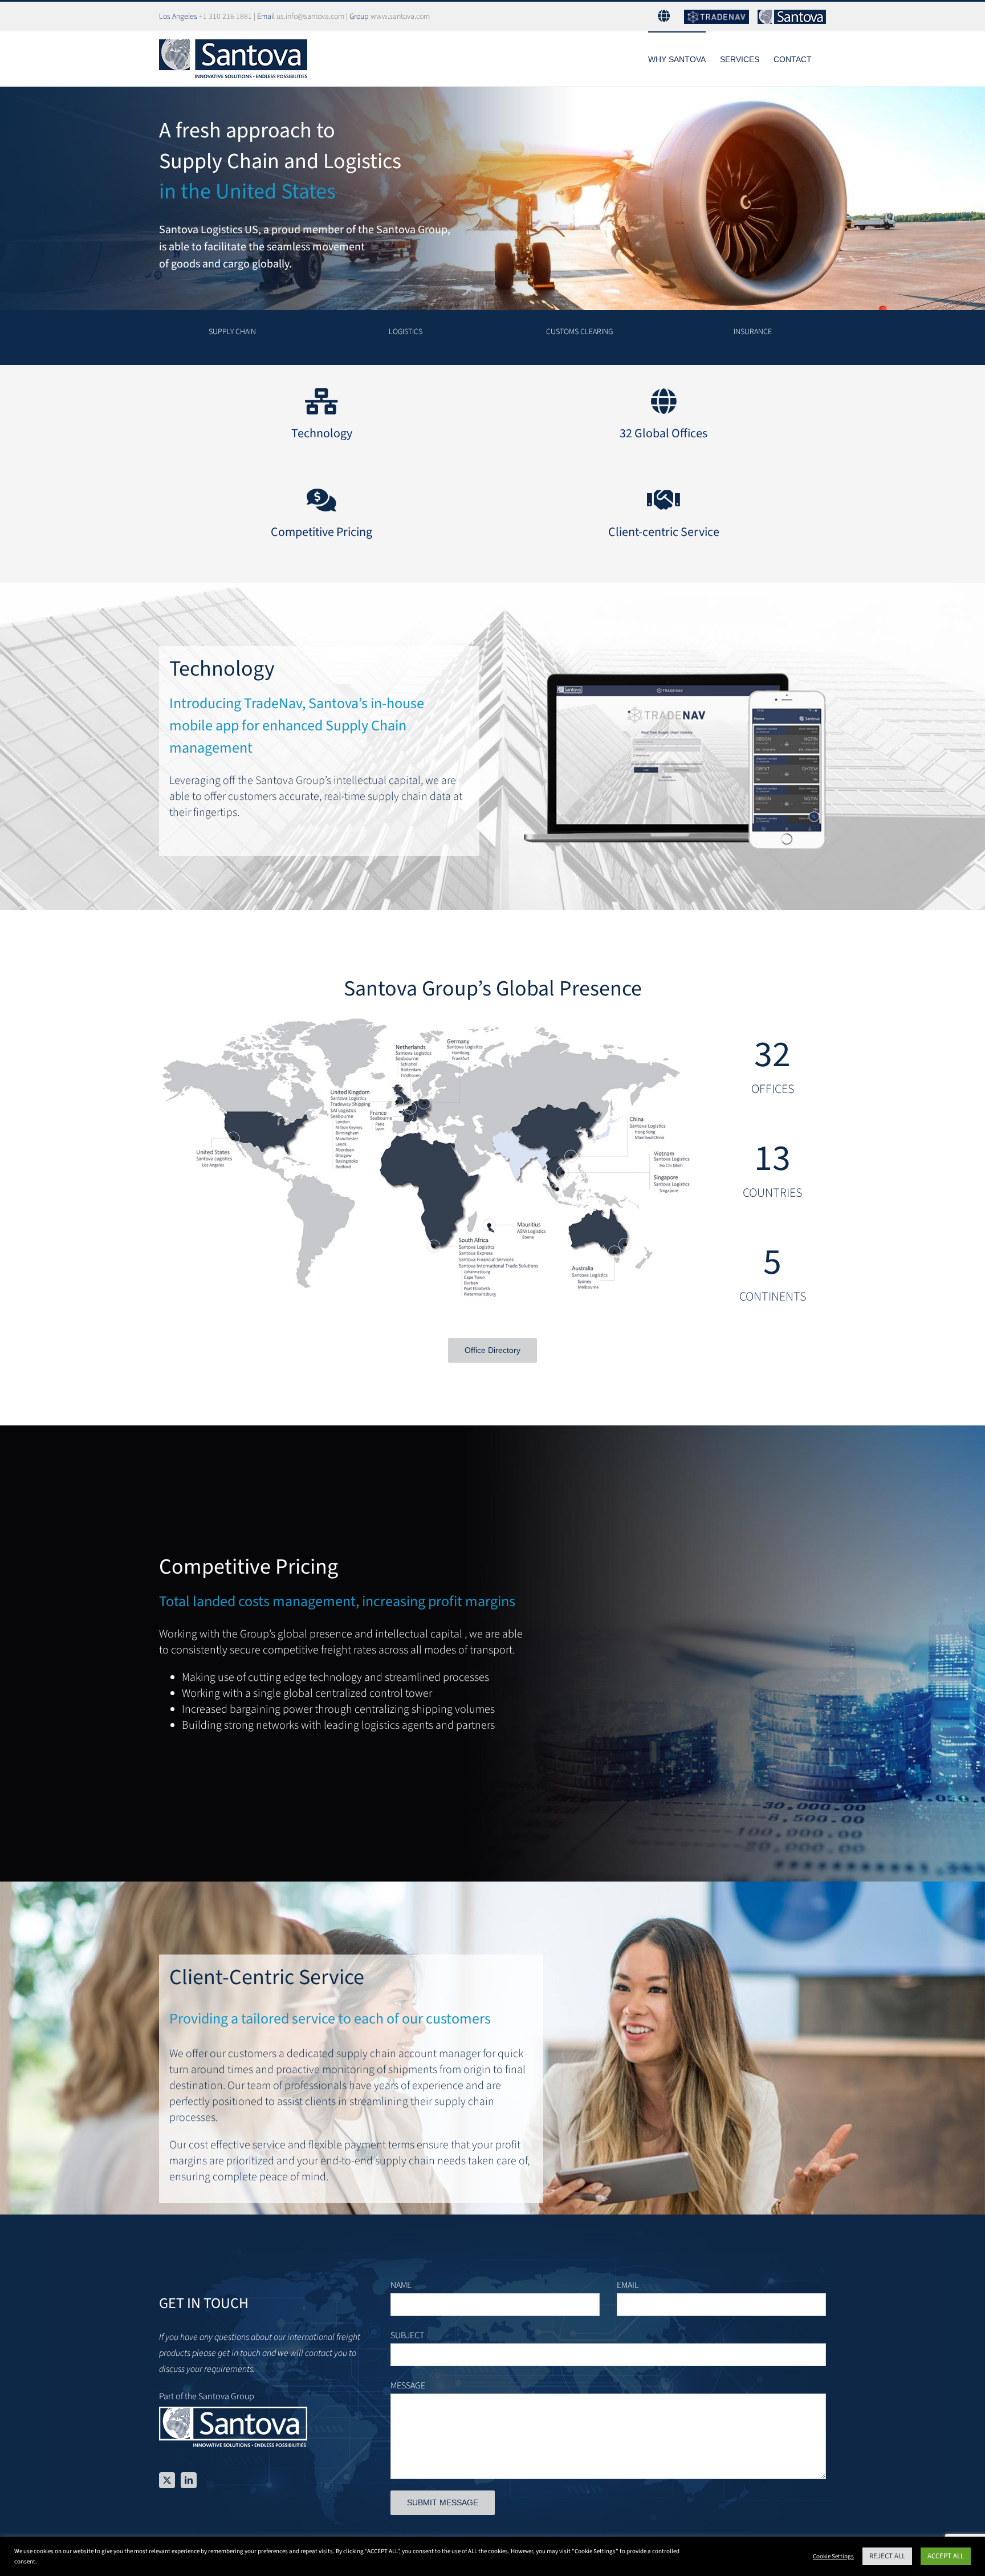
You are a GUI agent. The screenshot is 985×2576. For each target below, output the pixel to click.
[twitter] (167, 2480)
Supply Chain (232, 332)
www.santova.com (400, 17)
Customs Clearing (579, 332)
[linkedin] (189, 2480)
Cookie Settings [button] (833, 2556)
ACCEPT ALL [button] (946, 2556)
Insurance (753, 332)
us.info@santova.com (310, 17)
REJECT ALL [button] (887, 2556)
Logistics (406, 332)
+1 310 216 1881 (225, 17)
